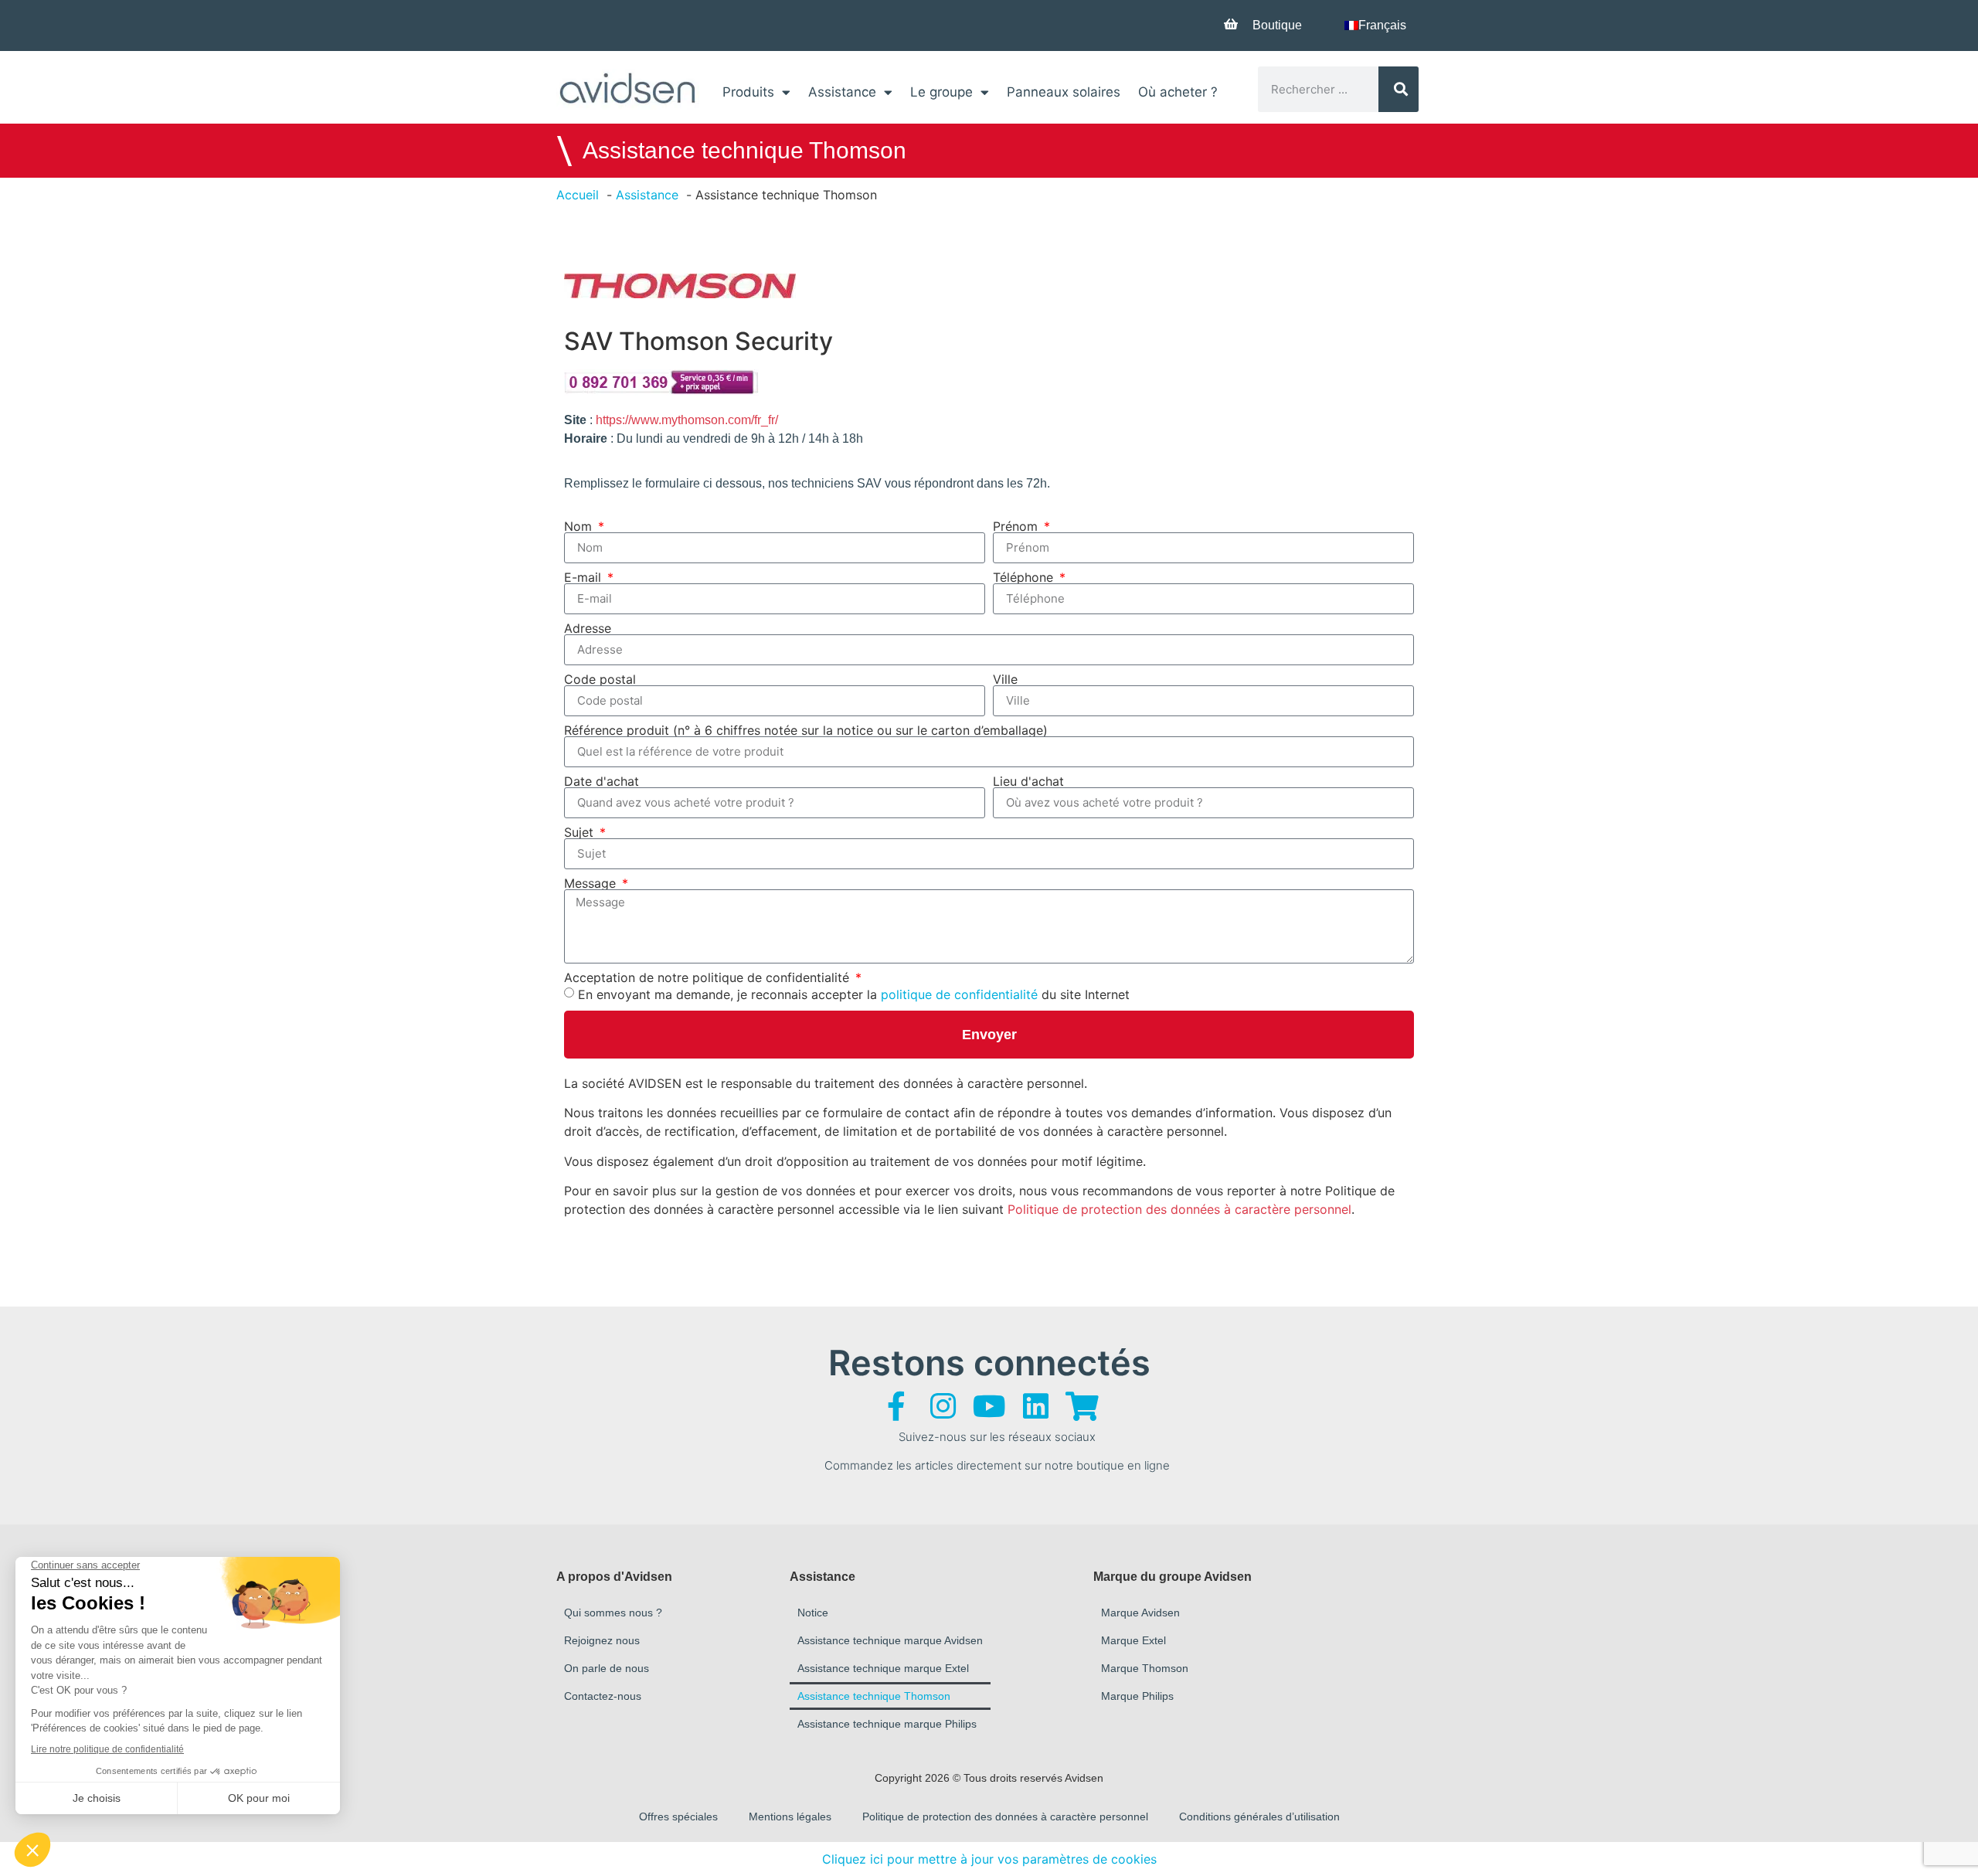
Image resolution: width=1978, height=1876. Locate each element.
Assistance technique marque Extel (883, 1668)
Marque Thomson (1145, 1668)
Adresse (588, 628)
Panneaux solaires (1064, 92)
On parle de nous (607, 1668)
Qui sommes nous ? (613, 1613)
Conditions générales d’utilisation (1259, 1817)
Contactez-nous (603, 1696)
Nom (580, 526)
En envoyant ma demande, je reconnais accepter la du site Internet (854, 994)
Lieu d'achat (1028, 781)
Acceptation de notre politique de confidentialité (709, 977)
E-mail (585, 577)
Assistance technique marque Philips (887, 1724)
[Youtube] (989, 1406)
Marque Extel (1133, 1640)
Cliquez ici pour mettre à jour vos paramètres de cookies (989, 1859)
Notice (813, 1613)
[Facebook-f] (896, 1406)
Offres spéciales (678, 1817)
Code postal (600, 679)
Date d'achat (602, 781)
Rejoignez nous (602, 1640)
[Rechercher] (1399, 89)
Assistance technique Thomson (874, 1696)
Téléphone (1025, 577)
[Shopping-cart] (1082, 1406)
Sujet (581, 832)
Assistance (842, 92)
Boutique (1277, 25)
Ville (1005, 679)
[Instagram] (943, 1406)
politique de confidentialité (959, 994)
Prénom (1017, 526)
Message (592, 883)
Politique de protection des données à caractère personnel (1179, 1209)
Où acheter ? (1178, 92)
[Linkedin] (1035, 1406)
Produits (748, 92)
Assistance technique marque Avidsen (890, 1640)
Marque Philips (1137, 1696)
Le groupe (941, 92)
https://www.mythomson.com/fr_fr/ (687, 420)
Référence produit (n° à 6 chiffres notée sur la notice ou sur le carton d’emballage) (806, 730)
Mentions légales (790, 1817)
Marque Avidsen (1140, 1613)
